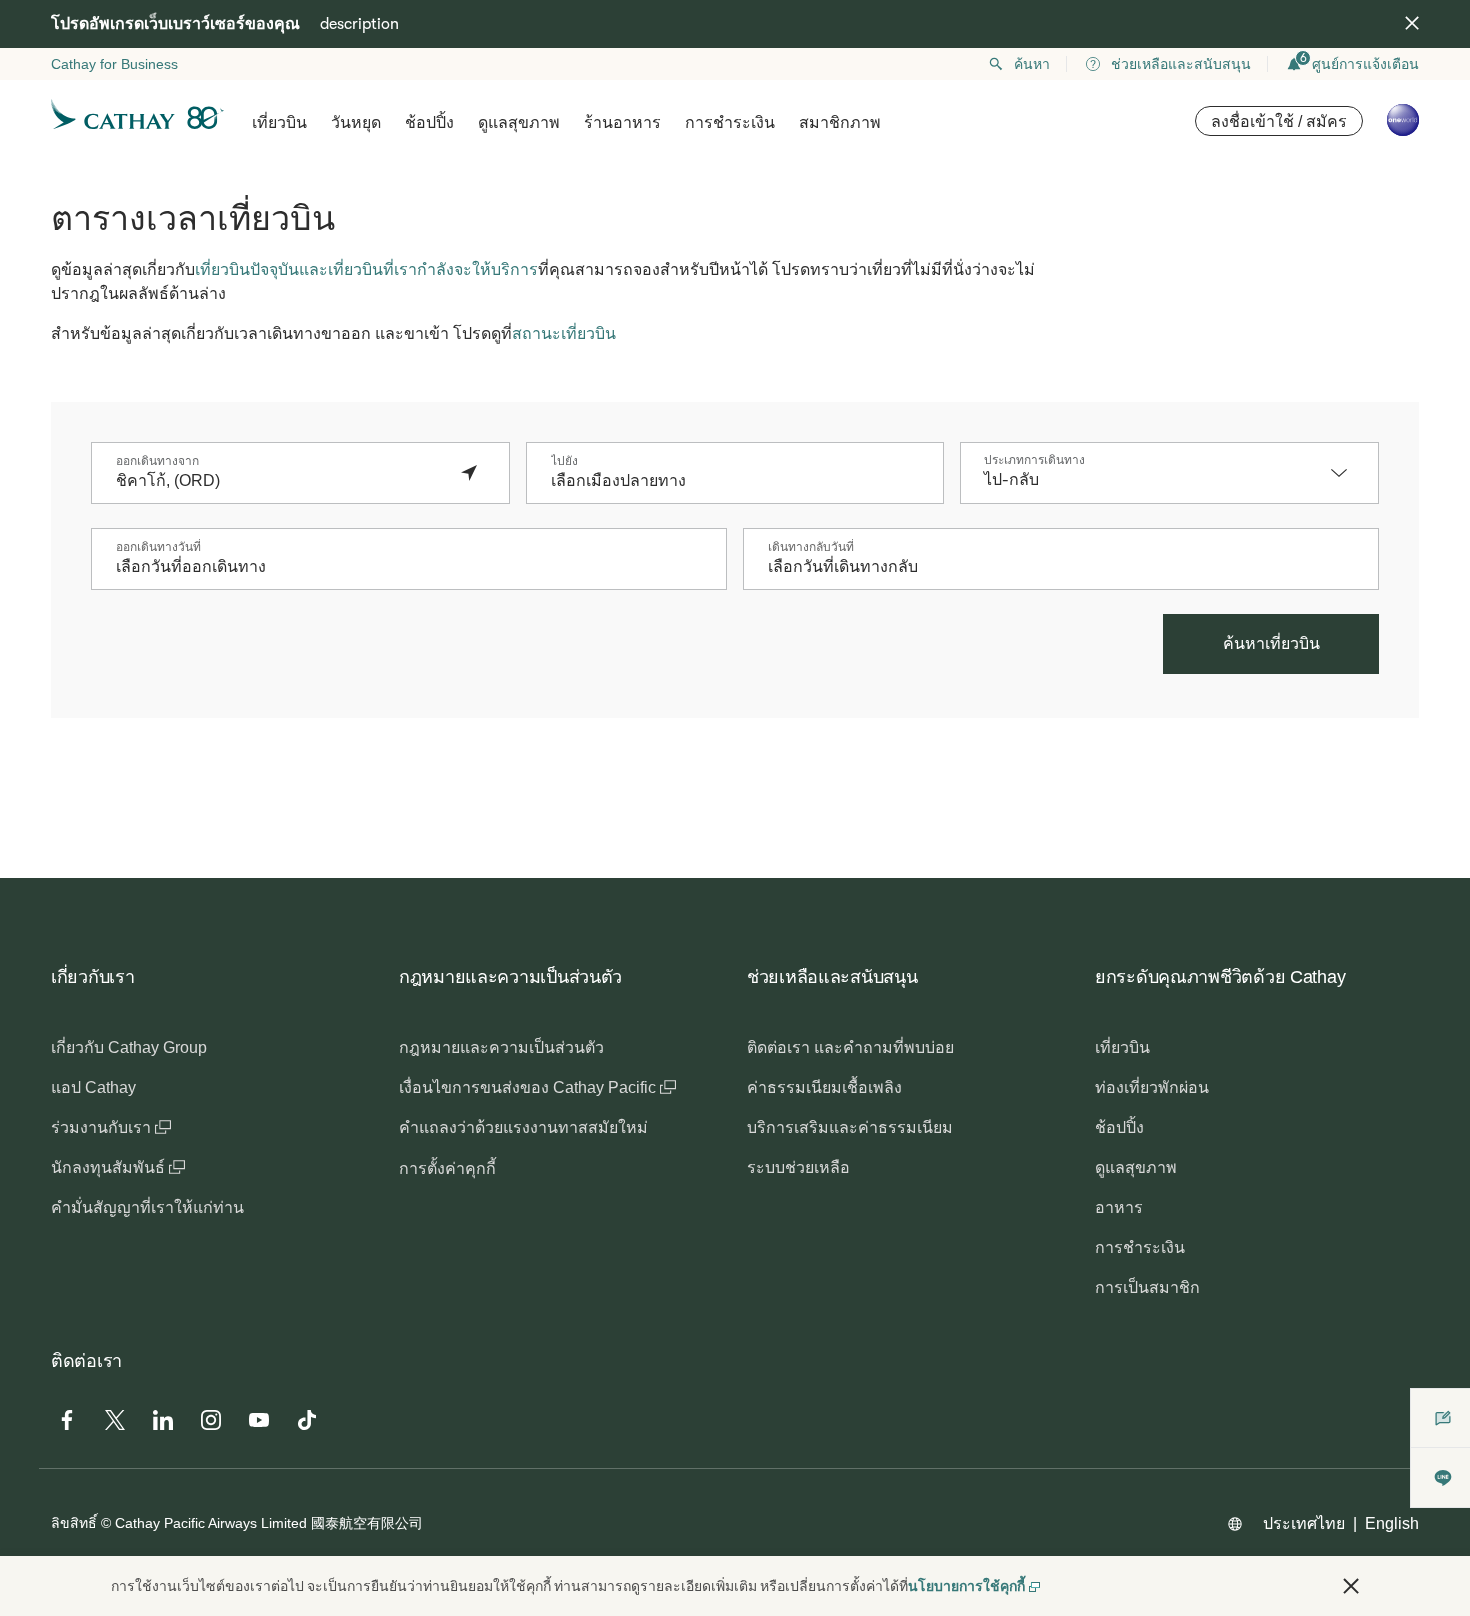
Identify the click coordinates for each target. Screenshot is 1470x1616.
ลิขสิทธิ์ (74, 1523)
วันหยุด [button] (356, 122)
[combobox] (280, 481)
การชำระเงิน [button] (730, 122)
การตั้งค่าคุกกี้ (447, 1168)
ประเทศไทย (1304, 1523)
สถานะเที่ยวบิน (564, 333)
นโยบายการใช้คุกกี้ (966, 1586)
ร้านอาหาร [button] (622, 122)
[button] (1349, 473)
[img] (1412, 23)
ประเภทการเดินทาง (1034, 460)
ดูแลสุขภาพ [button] (519, 122)
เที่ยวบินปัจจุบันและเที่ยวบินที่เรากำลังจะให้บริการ (366, 269)
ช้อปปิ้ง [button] (429, 122)
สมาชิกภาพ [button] (840, 122)
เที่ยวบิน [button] (279, 122)
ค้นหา (1032, 64)
